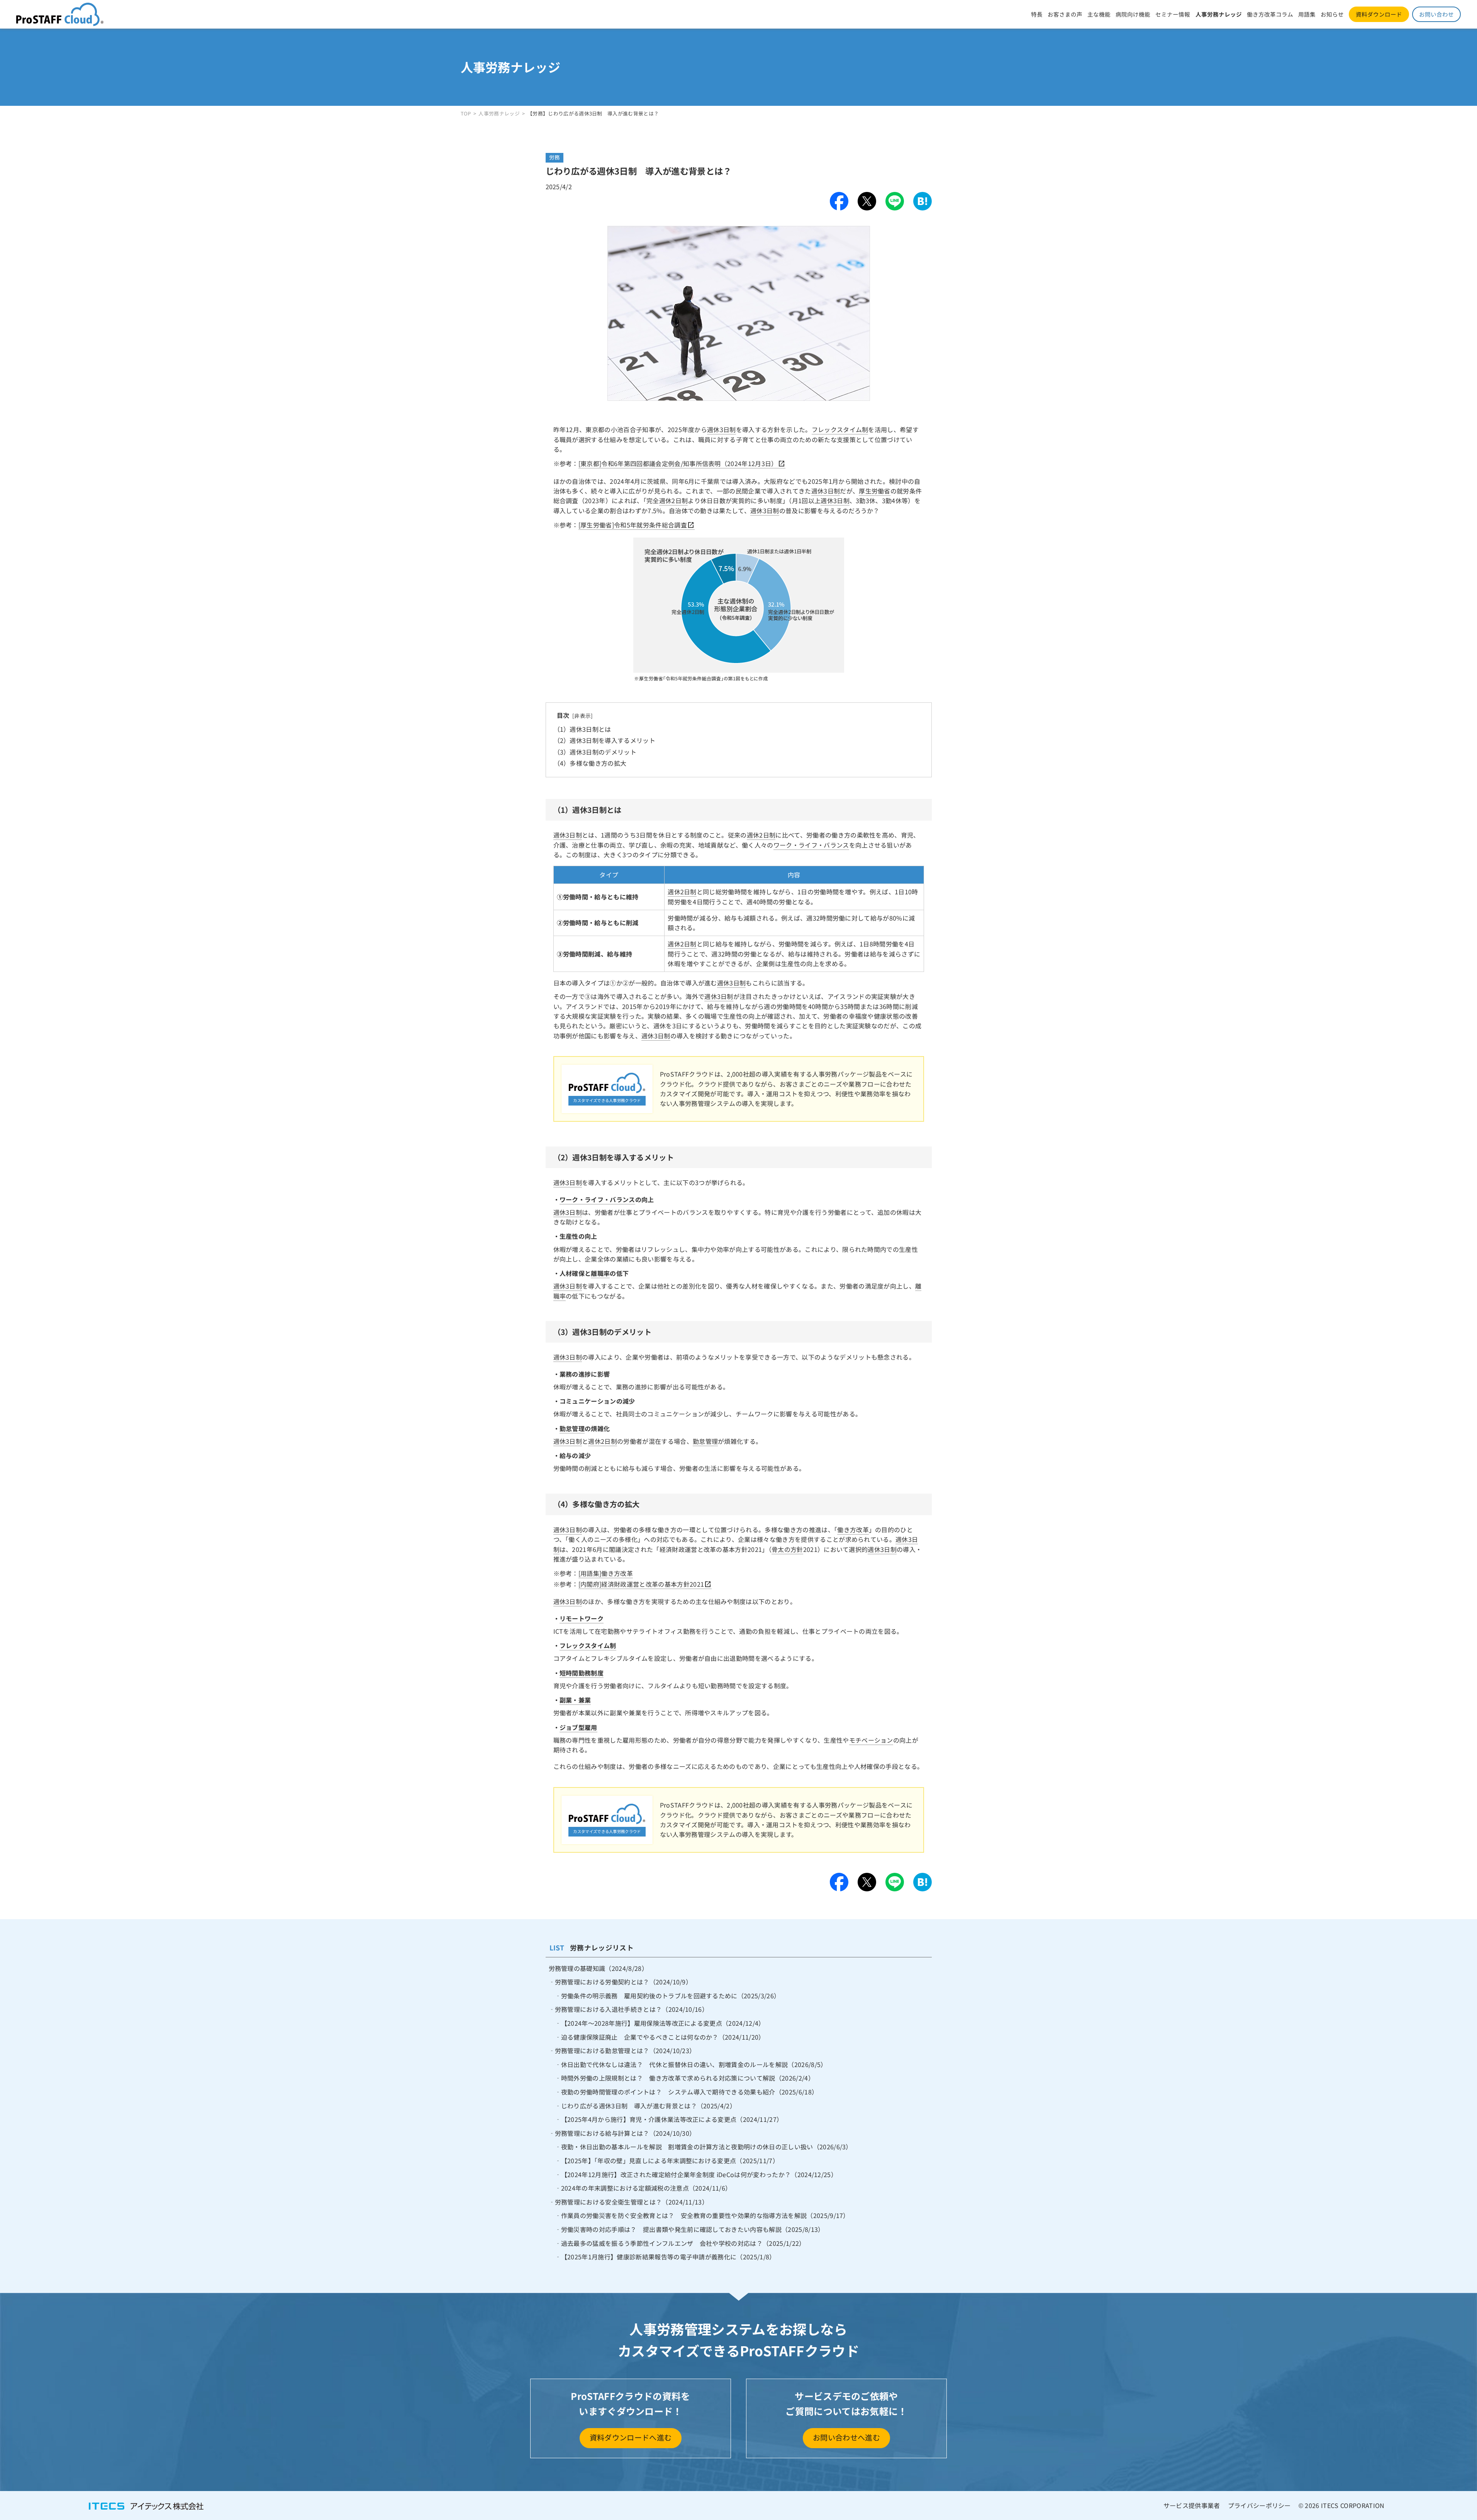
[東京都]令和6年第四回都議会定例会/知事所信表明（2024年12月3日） (678, 463)
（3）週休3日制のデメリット (595, 752)
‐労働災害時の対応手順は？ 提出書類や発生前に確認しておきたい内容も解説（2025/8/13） (690, 2229)
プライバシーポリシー (1259, 2505)
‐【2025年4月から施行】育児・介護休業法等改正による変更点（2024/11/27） (669, 2119)
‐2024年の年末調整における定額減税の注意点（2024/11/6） (643, 2188)
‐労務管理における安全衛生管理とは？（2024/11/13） (629, 2202)
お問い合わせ (1436, 14)
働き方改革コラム (1270, 14)
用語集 (1307, 14)
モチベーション (871, 1740)
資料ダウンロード (1379, 14)
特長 (1037, 14)
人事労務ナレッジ (1219, 14)
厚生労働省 (875, 491)
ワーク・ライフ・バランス (811, 845)
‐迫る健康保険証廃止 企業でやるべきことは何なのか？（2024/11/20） (660, 2037)
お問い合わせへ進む (846, 2437)
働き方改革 (853, 1530)
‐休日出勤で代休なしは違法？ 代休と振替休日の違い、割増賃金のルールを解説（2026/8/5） (691, 2064)
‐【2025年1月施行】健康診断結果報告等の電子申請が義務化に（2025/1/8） (665, 2257)
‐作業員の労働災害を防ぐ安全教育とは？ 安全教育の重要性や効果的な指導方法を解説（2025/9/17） (702, 2215)
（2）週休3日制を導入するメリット (605, 740)
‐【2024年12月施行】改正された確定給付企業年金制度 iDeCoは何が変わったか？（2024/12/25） (696, 2174)
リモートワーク (582, 1618)
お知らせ (1332, 14)
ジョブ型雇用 (578, 1727)
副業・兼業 (575, 1700)
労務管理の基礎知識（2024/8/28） (598, 1968)
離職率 (600, 1273)
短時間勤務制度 (582, 1673)
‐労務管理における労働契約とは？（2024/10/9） (621, 1982)
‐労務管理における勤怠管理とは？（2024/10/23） (622, 2050)
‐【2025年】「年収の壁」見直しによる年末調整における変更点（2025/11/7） (667, 2160)
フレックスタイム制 (840, 429)
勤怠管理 (572, 1428)
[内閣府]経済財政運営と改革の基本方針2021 (641, 1584)
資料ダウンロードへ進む (631, 2437)
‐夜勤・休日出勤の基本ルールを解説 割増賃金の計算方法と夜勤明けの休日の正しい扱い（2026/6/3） (704, 2147)
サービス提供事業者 (1192, 2505)
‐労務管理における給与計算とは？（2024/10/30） (622, 2133)
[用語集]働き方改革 (606, 1573)
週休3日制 (722, 429)
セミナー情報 (1173, 14)
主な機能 (1099, 14)
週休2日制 (674, 500)
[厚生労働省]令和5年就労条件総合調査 (633, 525)
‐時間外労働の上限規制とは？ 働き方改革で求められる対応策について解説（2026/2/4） (685, 2078)
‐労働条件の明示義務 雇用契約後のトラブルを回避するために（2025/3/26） (668, 1996)
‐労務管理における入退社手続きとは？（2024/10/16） (629, 2009)
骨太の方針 (787, 1549)
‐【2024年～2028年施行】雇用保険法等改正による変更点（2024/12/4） (660, 2023)
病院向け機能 (1133, 14)
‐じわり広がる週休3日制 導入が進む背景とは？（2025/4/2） (646, 2106)
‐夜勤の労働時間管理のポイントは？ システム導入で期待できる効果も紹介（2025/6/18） (687, 2092)
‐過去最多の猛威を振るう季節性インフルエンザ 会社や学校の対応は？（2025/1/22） (680, 2243)
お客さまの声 (1065, 14)
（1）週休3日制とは (582, 729)
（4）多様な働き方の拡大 (590, 763)
